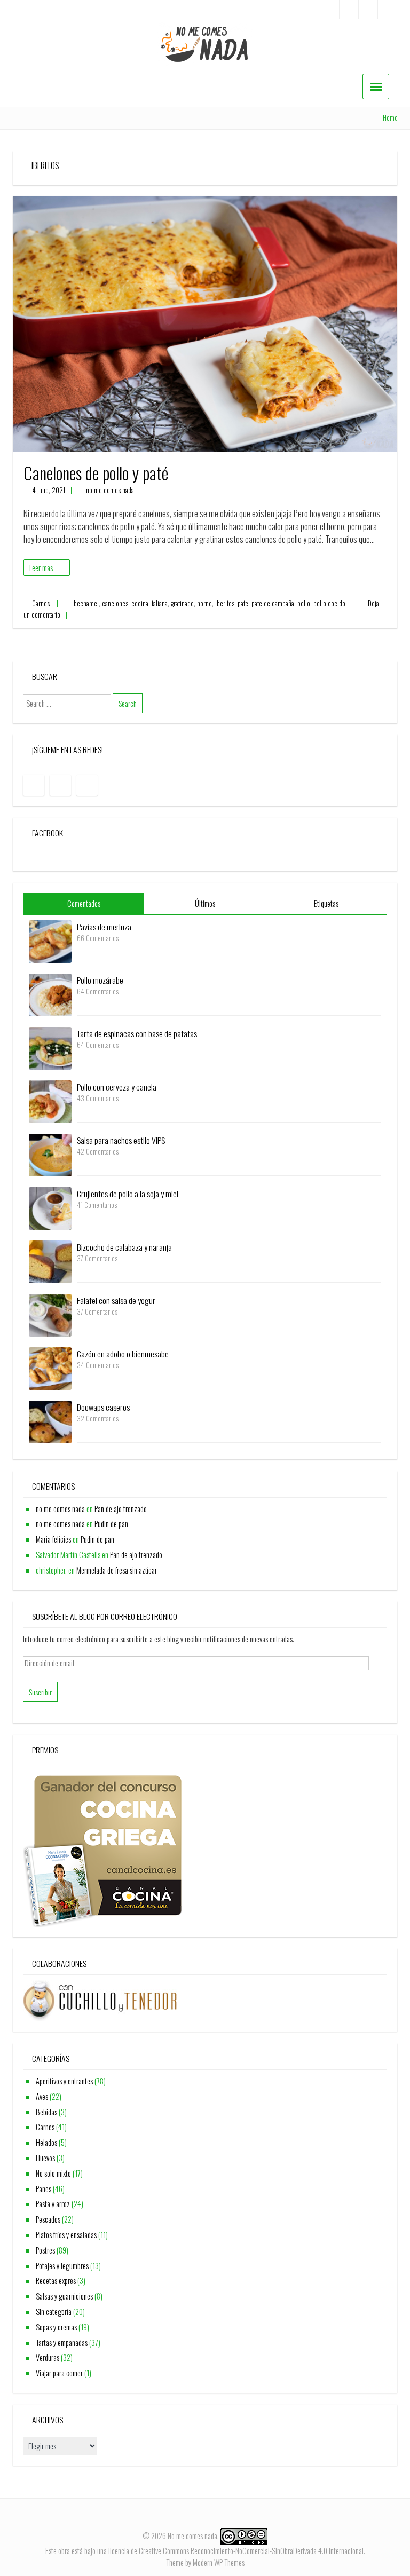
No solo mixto (53, 2173)
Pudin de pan (111, 1524)
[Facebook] (349, 9)
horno (204, 603)
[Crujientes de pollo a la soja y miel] (50, 1207)
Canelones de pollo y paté (96, 473)
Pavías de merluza (104, 927)
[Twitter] (387, 9)
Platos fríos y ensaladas (66, 2235)
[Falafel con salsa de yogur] (50, 1314)
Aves (42, 2096)
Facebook (48, 833)
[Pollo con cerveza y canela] (50, 1100)
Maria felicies (53, 1539)
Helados (46, 2142)
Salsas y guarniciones (64, 2296)
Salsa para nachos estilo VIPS (121, 1140)
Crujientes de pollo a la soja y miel (128, 1194)
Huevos (45, 2158)
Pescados (48, 2219)
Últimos (205, 903)
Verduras (48, 2357)
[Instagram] (368, 9)
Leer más (41, 568)
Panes (44, 2189)
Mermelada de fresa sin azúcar (117, 1570)
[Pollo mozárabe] (50, 994)
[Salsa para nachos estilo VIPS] (50, 1154)
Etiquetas (326, 903)
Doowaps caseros (103, 1407)
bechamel (86, 603)
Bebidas (46, 2112)
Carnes (41, 603)
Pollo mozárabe (100, 980)
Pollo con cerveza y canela (117, 1087)
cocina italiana (149, 603)
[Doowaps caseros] (50, 1421)
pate (243, 603)
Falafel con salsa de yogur (116, 1300)
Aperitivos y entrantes (64, 2081)
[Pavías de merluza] (50, 940)
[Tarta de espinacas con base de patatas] (50, 1047)
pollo (304, 603)
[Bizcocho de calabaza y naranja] (50, 1261)
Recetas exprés (56, 2281)
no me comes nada (110, 490)
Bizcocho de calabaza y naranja (124, 1247)
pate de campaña (273, 603)
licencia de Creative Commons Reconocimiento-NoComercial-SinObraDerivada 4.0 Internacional (236, 2551)
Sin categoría (54, 2312)
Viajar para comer (59, 2373)
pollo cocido (329, 603)
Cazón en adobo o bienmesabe (123, 1354)
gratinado (182, 603)
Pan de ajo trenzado (121, 1509)
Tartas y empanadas (62, 2342)
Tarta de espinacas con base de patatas (137, 1033)
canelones (115, 603)
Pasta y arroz (53, 2204)
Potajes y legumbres (62, 2266)
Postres (45, 2250)
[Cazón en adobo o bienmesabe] (50, 1367)
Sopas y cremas (56, 2327)
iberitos (225, 603)
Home (390, 118)
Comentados (84, 903)
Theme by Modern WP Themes (205, 2562)
